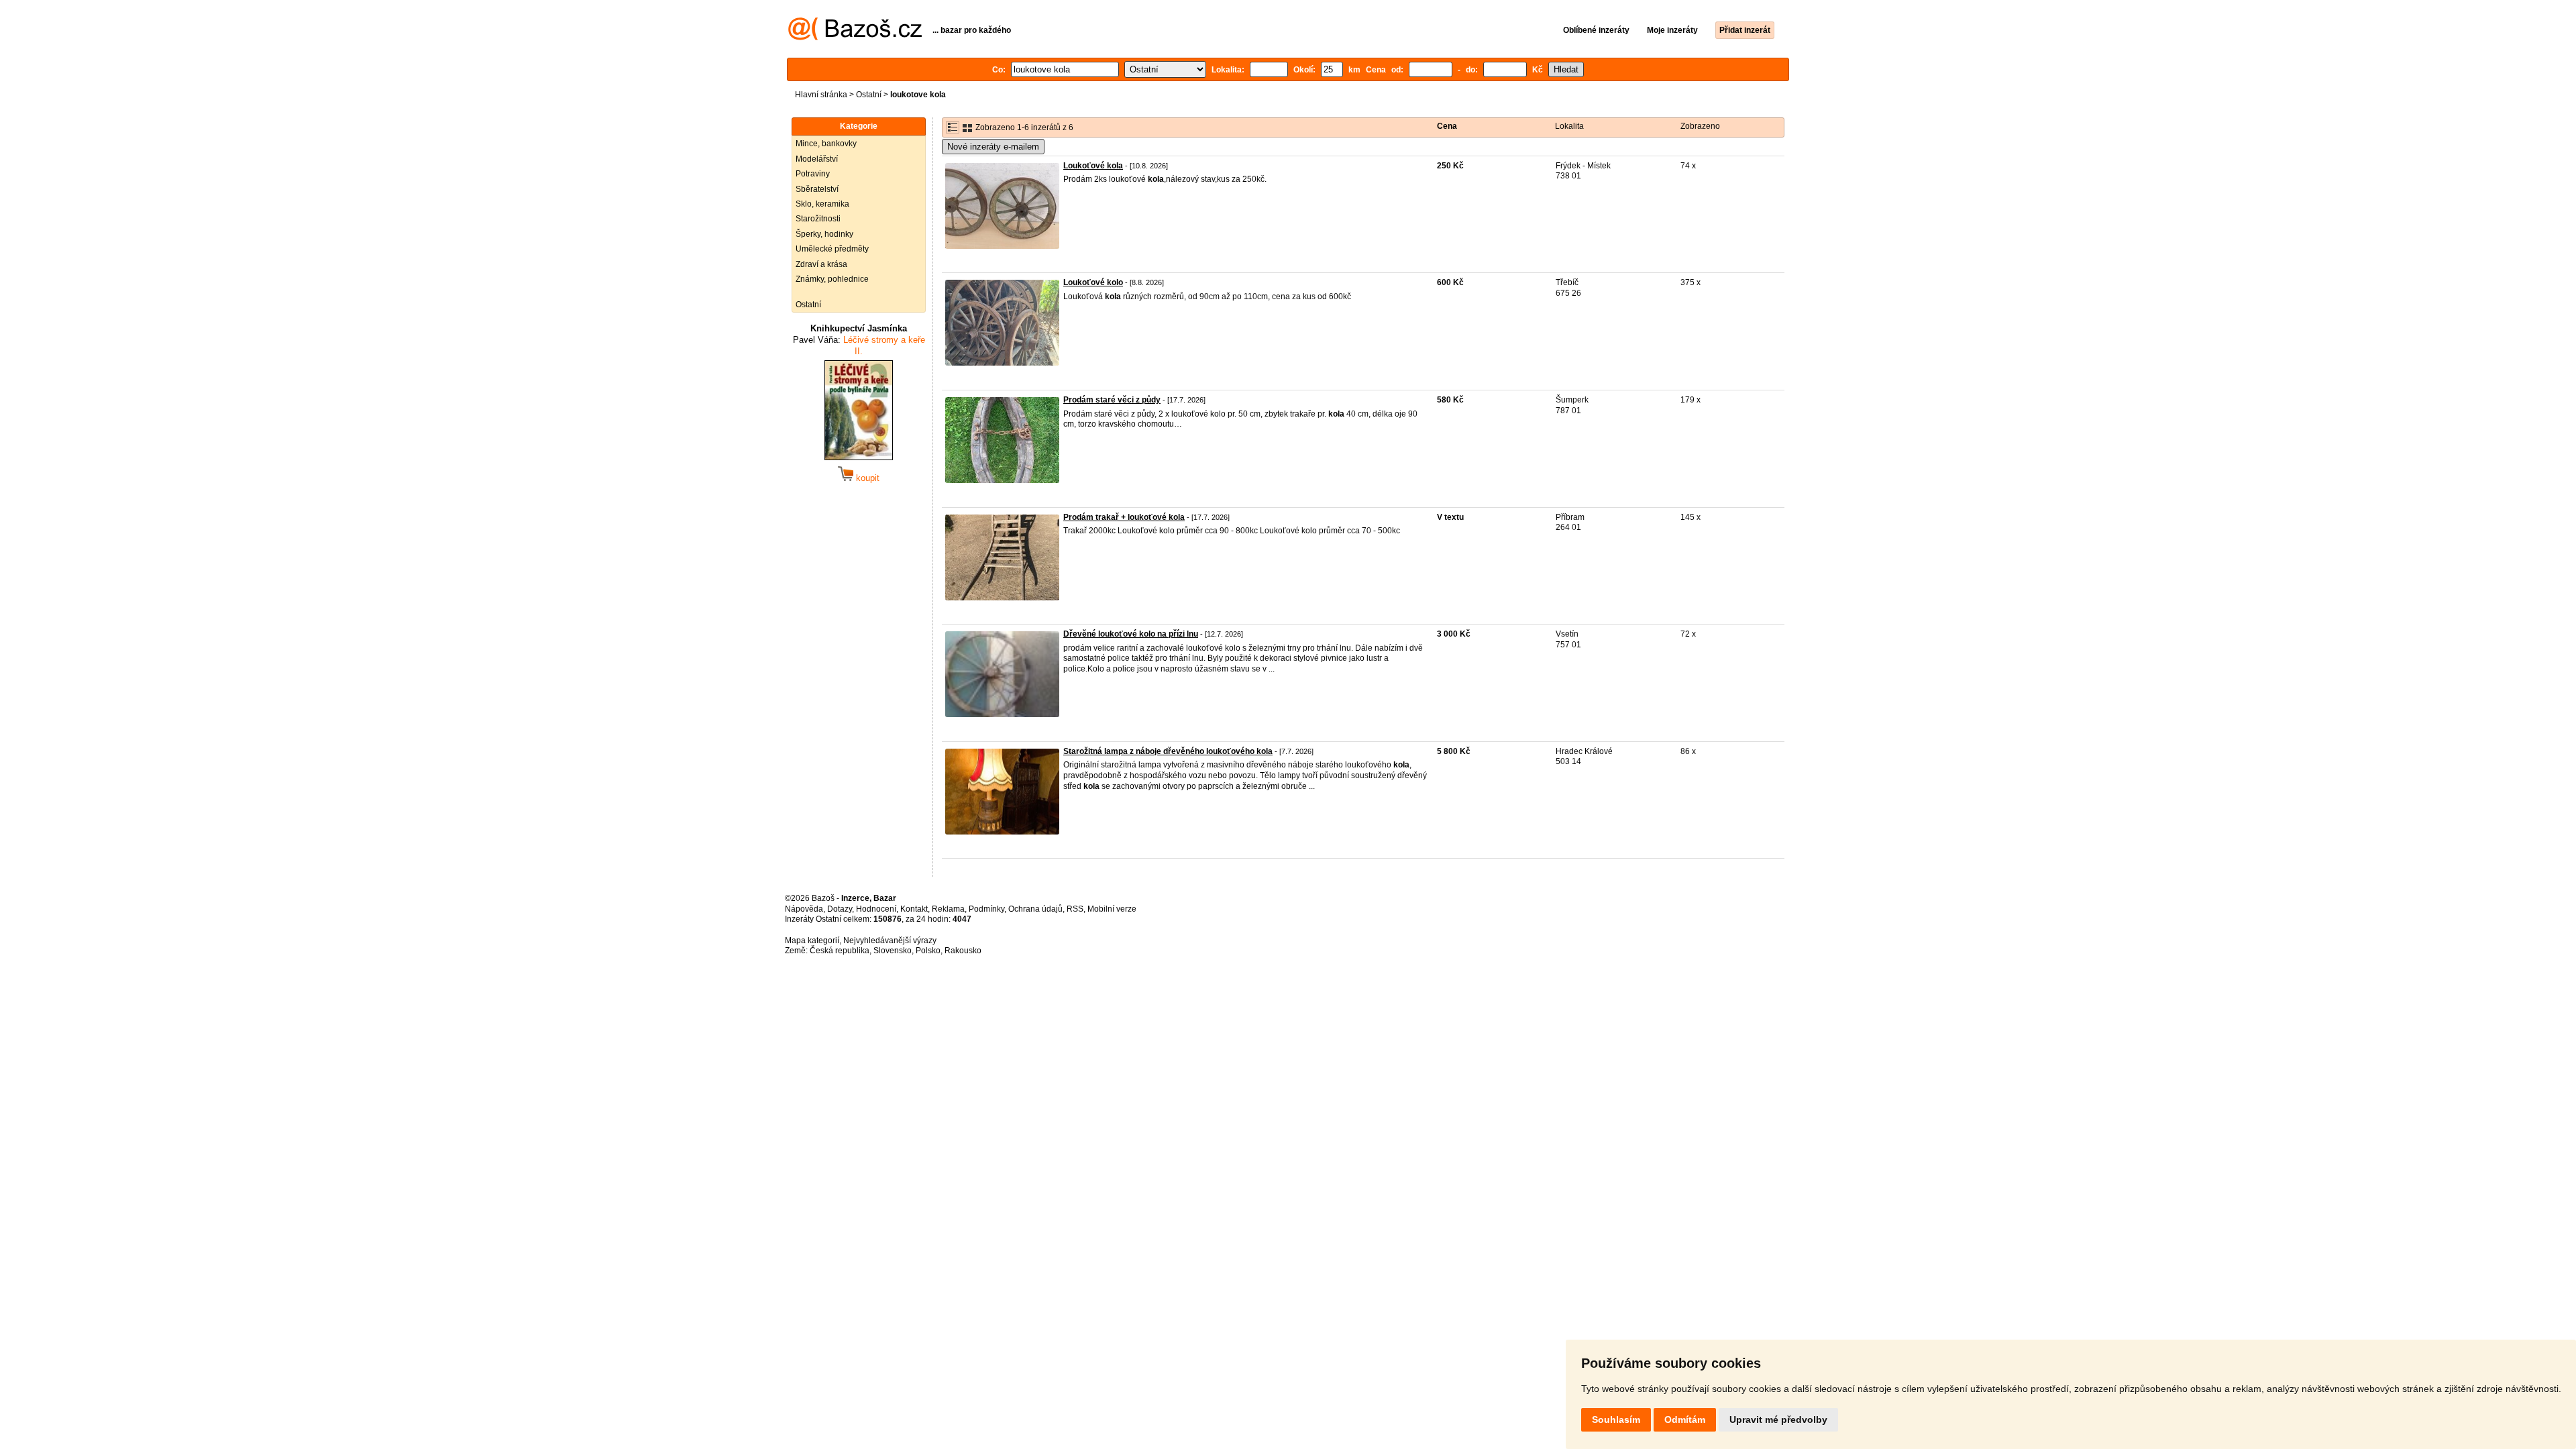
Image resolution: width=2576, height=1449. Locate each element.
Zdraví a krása (821, 264)
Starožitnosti (818, 219)
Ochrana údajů (1035, 909)
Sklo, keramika (822, 204)
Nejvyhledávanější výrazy (890, 941)
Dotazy (840, 909)
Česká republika (840, 951)
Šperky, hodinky (824, 234)
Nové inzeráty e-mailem (993, 147)
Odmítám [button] (1685, 1419)
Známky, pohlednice (832, 279)
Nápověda (804, 909)
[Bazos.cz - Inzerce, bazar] (855, 38)
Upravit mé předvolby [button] (1778, 1419)
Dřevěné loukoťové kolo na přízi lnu (1131, 634)
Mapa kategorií (812, 941)
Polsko (928, 951)
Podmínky (986, 909)
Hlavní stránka (821, 95)
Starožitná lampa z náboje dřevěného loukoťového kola (1168, 751)
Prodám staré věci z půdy (1112, 400)
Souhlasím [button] (1616, 1419)
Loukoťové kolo (1093, 282)
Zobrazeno (1700, 126)
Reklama (948, 909)
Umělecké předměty (832, 249)
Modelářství (817, 159)
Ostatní (869, 95)
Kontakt (914, 909)
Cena (1447, 126)
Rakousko (963, 951)
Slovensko (893, 951)
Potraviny (813, 174)
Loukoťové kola (1093, 166)
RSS (1075, 909)
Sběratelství (817, 189)
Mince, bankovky (826, 144)
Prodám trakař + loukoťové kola (1124, 517)
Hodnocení (876, 909)
